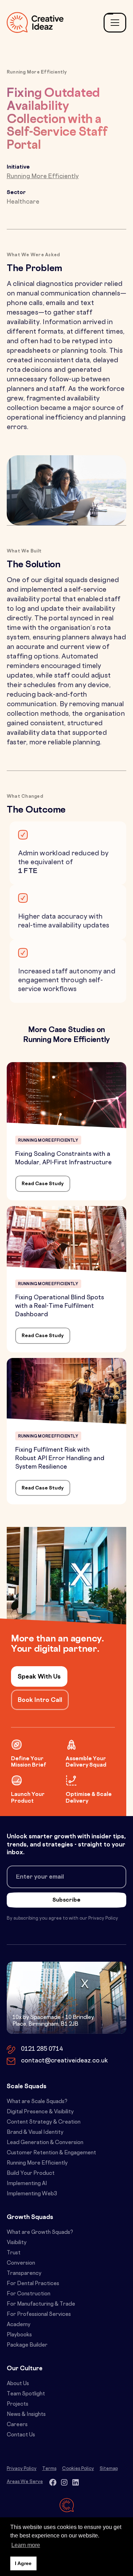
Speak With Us (39, 1677)
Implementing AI (27, 2184)
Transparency (24, 2274)
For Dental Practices (33, 2284)
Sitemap (109, 2469)
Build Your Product (31, 2174)
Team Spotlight (26, 2394)
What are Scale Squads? (37, 2102)
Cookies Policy (78, 2469)
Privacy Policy (22, 2469)
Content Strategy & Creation (44, 2122)
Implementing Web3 (32, 2194)
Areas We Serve (25, 2482)
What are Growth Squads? (40, 2233)
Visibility (17, 2243)
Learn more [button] (26, 2545)
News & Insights (26, 2415)
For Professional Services (39, 2315)
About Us (18, 2384)
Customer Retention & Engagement (51, 2153)
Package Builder (27, 2345)
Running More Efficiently (37, 2163)
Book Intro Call (40, 1700)
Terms (49, 2469)
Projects (18, 2404)
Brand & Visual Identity (35, 2133)
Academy (19, 2325)
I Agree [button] (23, 2563)
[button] (115, 23)
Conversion (21, 2263)
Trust (14, 2253)
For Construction (29, 2294)
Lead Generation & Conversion (45, 2143)
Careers (17, 2425)
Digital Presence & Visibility (40, 2112)
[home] (35, 22)
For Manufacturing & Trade (41, 2304)
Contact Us (21, 2435)
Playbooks (19, 2335)
